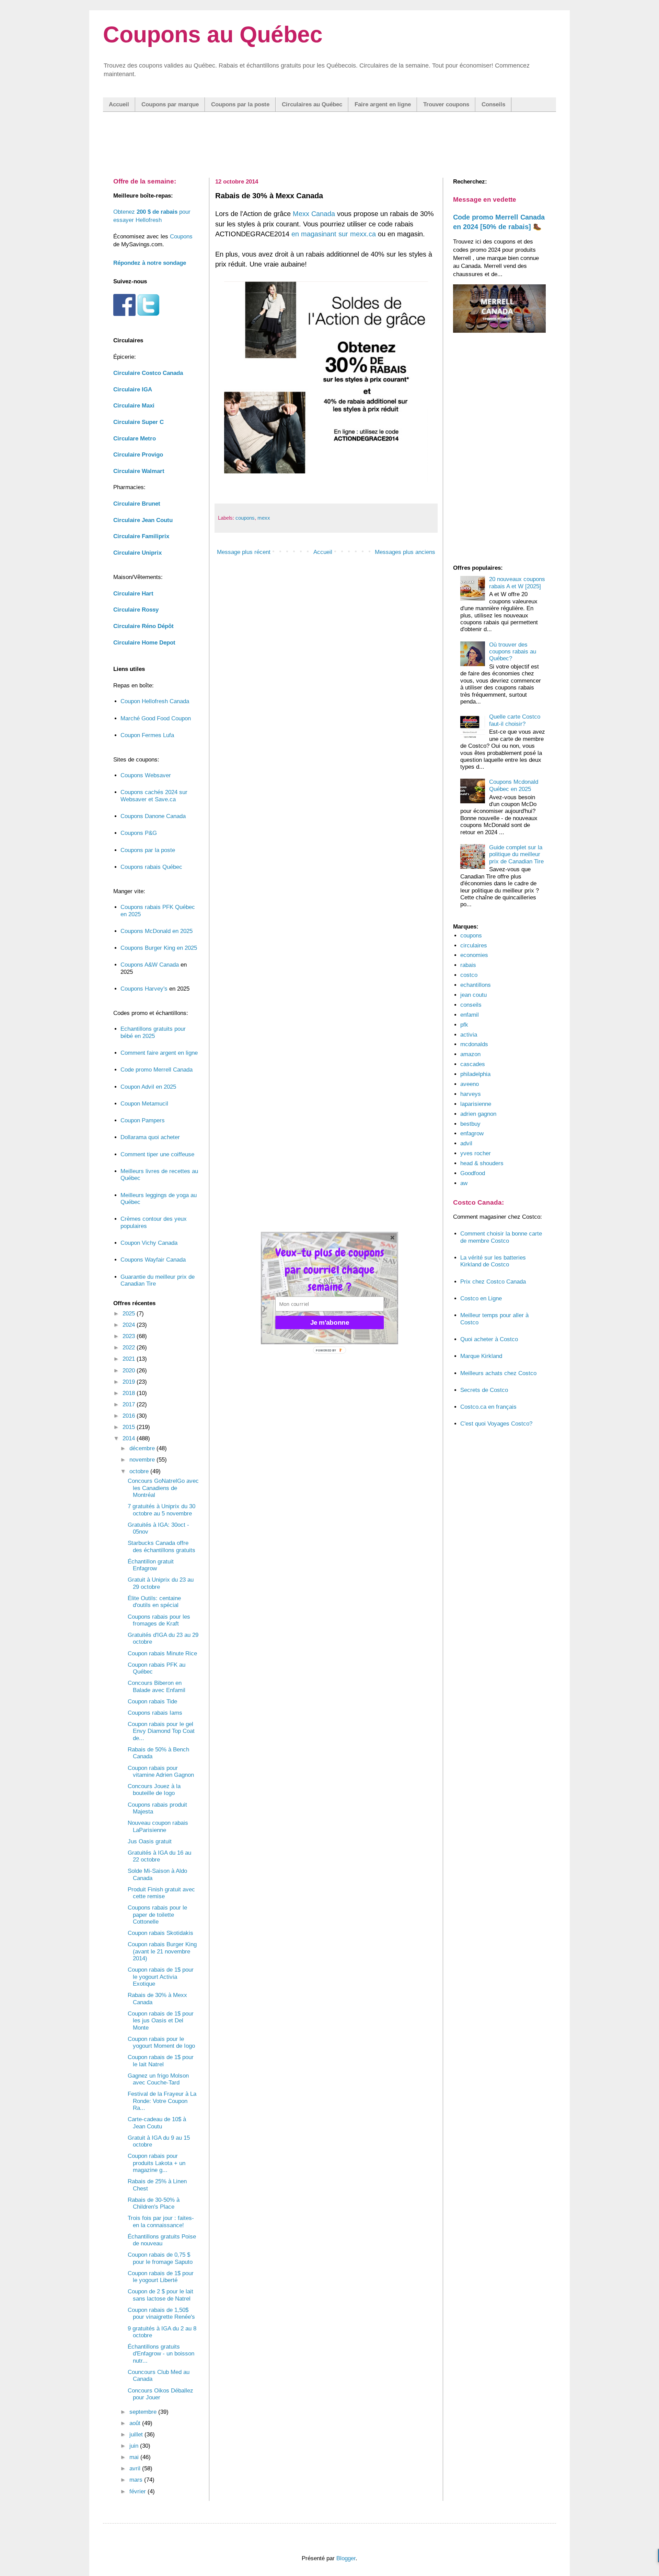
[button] (329, 1270)
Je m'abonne (330, 1322)
